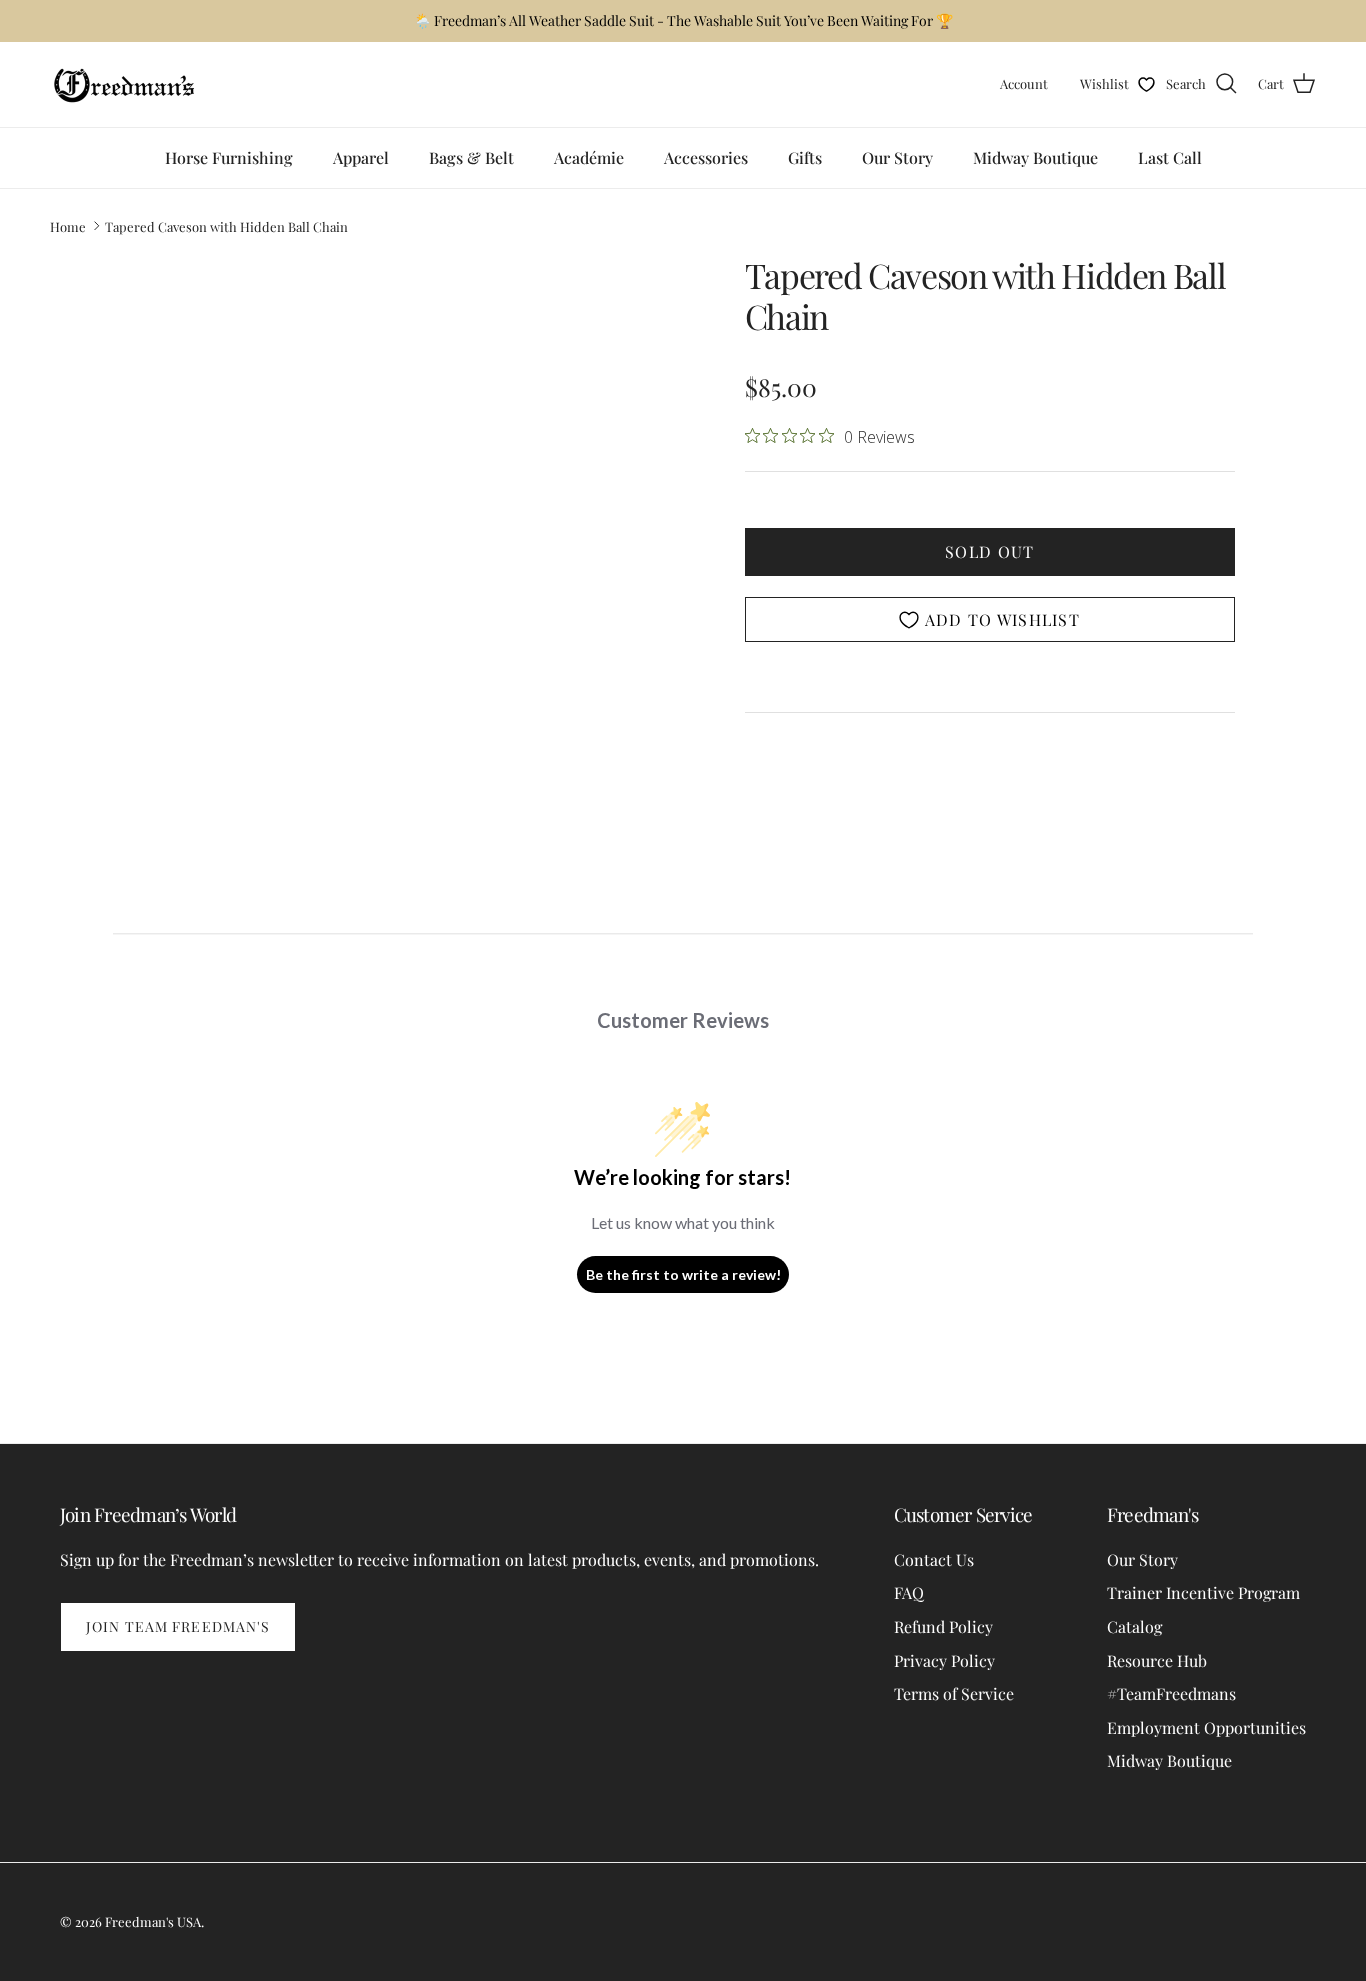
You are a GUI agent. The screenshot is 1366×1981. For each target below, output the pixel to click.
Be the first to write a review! (683, 1274)
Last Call (1170, 157)
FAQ (909, 1592)
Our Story (897, 157)
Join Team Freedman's (178, 1626)
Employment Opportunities (1206, 1727)
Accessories (706, 157)
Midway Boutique (1035, 157)
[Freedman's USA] (125, 84)
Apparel (361, 157)
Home (68, 225)
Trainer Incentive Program (1203, 1592)
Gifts (805, 157)
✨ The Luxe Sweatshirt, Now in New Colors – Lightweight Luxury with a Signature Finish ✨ (683, 28)
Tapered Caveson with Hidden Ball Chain (226, 225)
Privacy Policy (944, 1660)
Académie (589, 157)
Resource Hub (1157, 1660)
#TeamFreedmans (1171, 1693)
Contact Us (934, 1559)
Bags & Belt (471, 157)
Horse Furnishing (229, 157)
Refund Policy (943, 1626)
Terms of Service (954, 1693)
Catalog (1134, 1626)
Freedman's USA (153, 1921)
